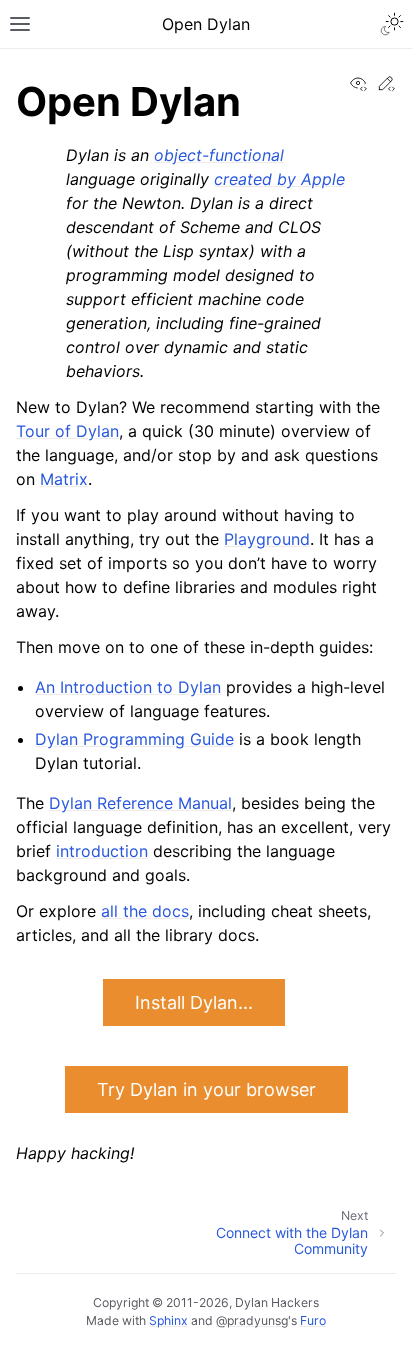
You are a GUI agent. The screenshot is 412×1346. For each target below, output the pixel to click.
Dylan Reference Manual (140, 803)
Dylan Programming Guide (134, 739)
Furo (313, 1320)
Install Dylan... (194, 1002)
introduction (102, 851)
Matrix (64, 479)
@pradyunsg (252, 1320)
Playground (267, 539)
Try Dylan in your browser (206, 1089)
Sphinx (168, 1320)
